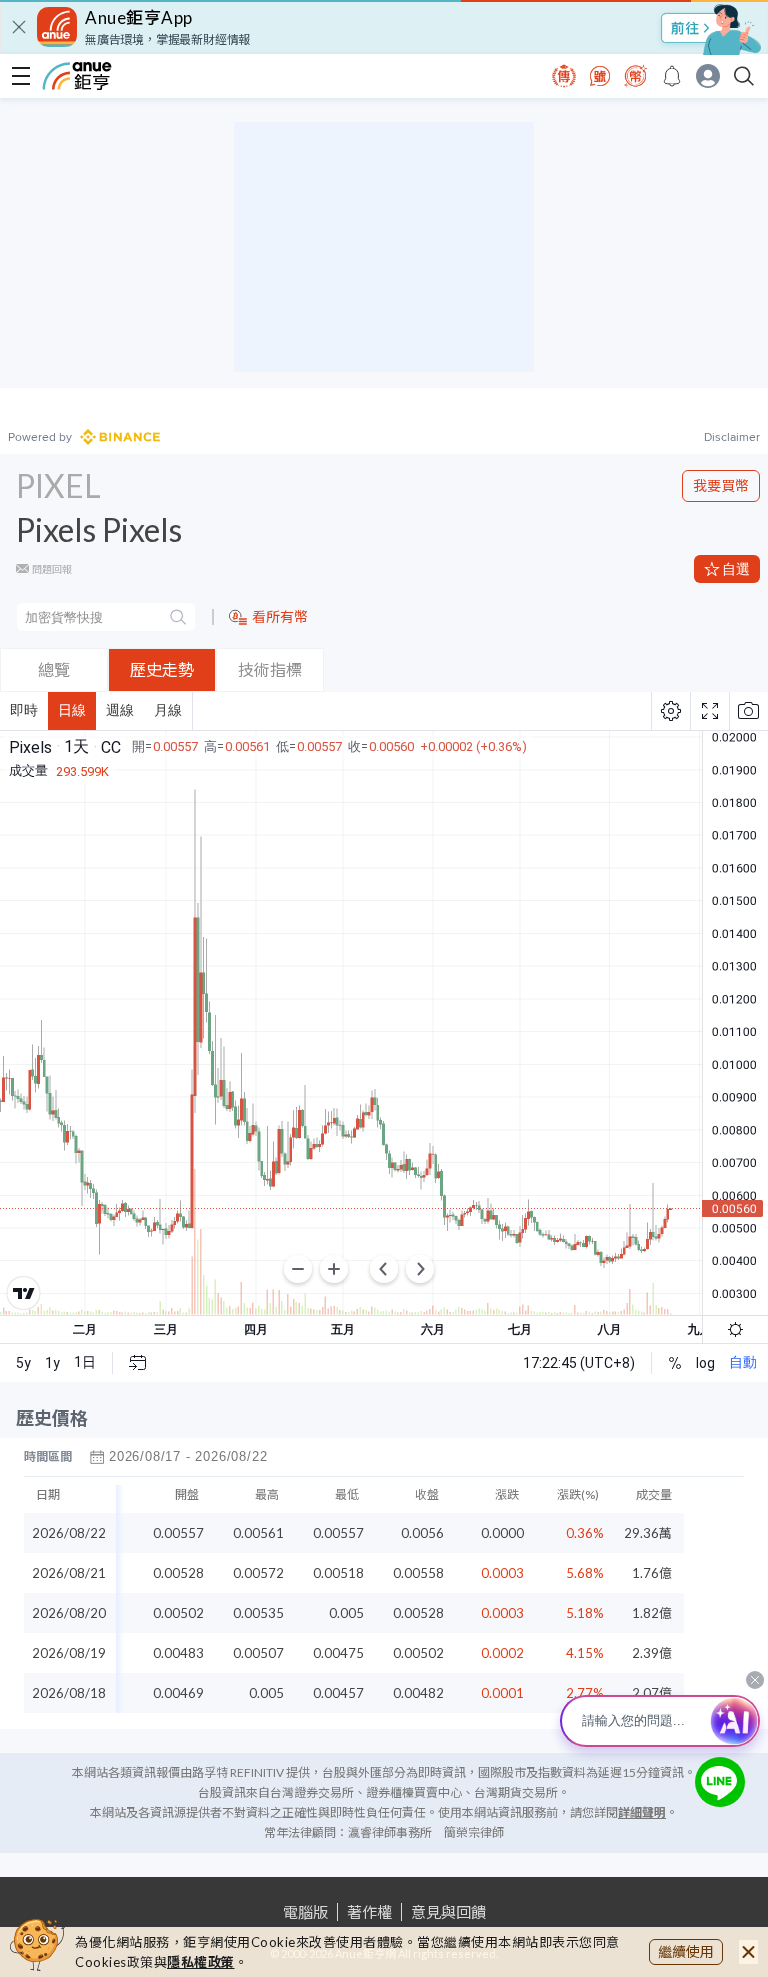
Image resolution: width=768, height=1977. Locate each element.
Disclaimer (732, 437)
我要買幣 (721, 485)
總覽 (54, 669)
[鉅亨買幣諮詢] (720, 1782)
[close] (19, 27)
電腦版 (305, 1912)
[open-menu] (21, 76)
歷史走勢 (162, 669)
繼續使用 (686, 1951)
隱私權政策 (201, 1962)
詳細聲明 (642, 1812)
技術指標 (270, 669)
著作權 (369, 1912)
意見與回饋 (448, 1912)
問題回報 (52, 569)
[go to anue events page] (672, 76)
